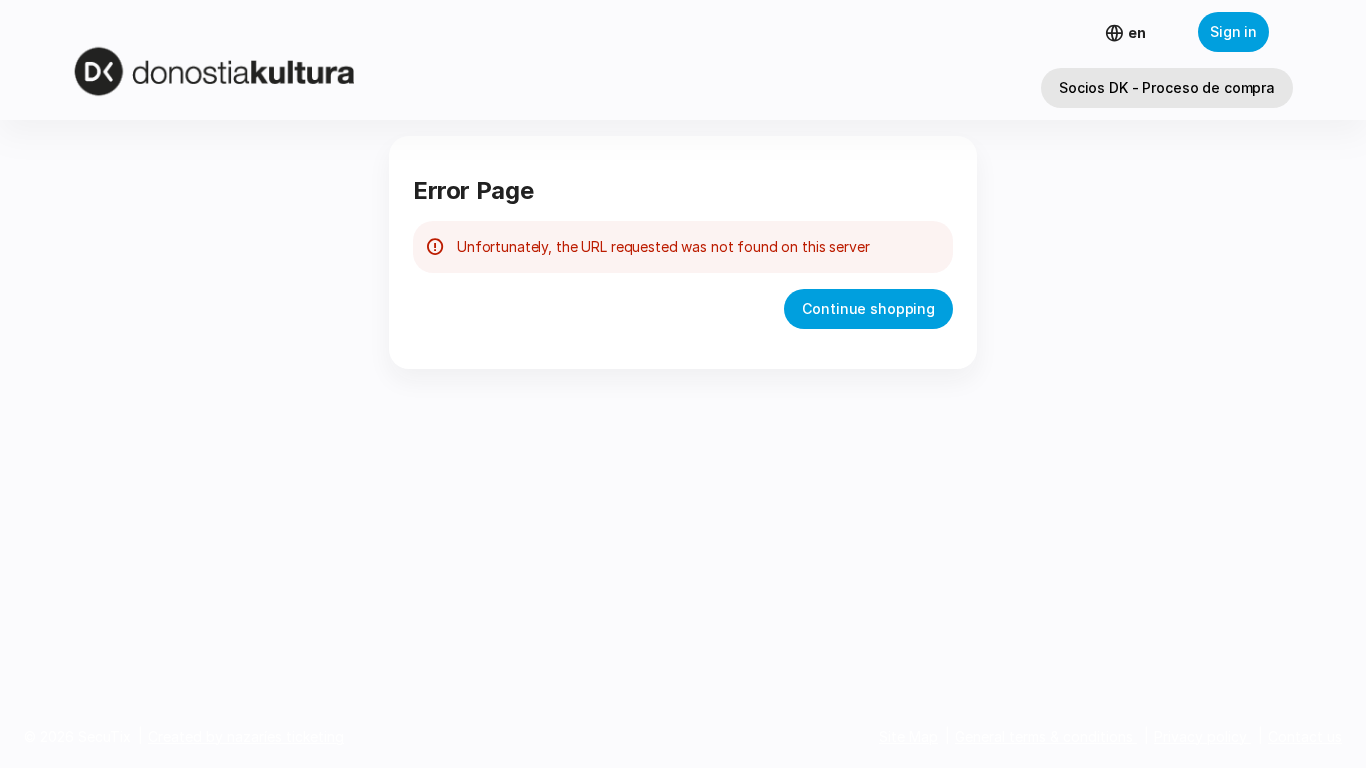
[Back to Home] (250, 60)
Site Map (908, 736)
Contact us (1305, 736)
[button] (1167, 88)
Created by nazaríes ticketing (246, 736)
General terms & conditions (1044, 736)
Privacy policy (1200, 736)
